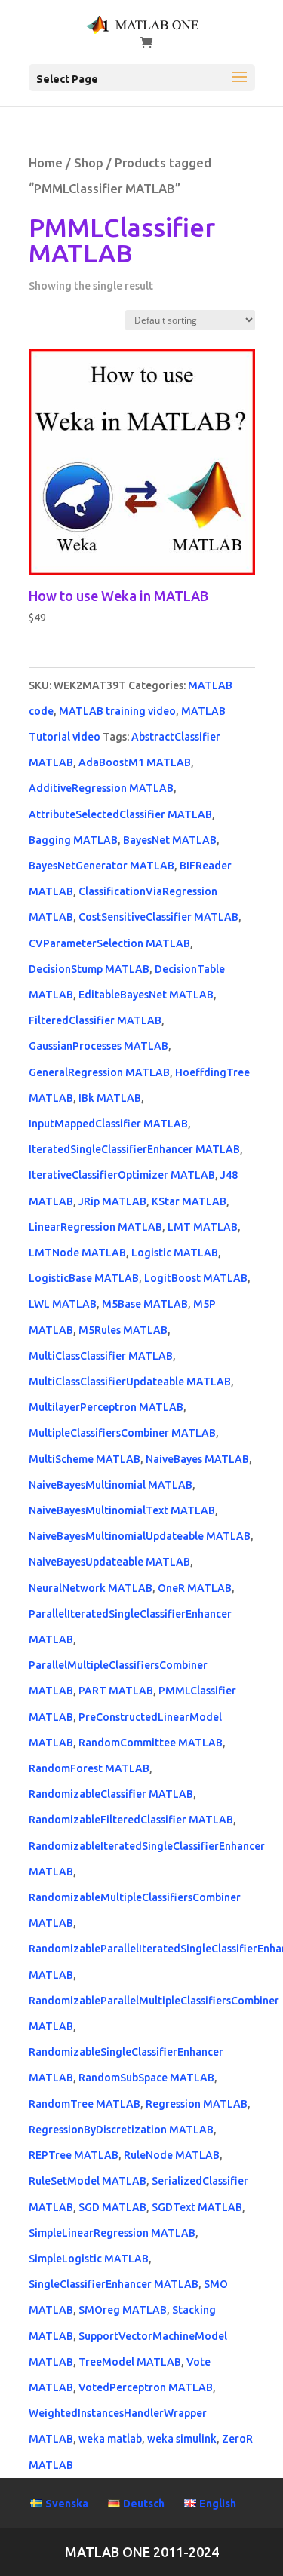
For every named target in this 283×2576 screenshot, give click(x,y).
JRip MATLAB (112, 1201)
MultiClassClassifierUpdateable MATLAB (130, 1382)
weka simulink (182, 2439)
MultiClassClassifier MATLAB (101, 1356)
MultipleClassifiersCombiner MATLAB (122, 1433)
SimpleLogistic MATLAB (89, 2259)
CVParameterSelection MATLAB (109, 943)
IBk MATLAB (110, 1098)
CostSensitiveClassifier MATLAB (158, 917)
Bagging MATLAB (73, 840)
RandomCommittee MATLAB (151, 1743)
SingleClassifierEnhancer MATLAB (114, 2284)
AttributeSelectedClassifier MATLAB (120, 814)
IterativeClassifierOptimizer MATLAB (122, 1175)
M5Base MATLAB (145, 1304)
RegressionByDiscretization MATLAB (121, 2130)
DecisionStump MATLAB (89, 969)
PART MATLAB (116, 1691)
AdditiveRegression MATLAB (101, 788)
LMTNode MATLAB (77, 1253)
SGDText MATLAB (197, 2207)
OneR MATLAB (195, 1588)
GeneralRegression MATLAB (99, 1072)
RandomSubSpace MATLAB (146, 2078)
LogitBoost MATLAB (196, 1278)
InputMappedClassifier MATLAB (108, 1124)
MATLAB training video (117, 711)
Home (46, 163)
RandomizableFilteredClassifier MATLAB (131, 1820)
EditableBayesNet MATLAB (146, 995)
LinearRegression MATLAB (95, 1227)
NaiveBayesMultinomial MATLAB (111, 1485)
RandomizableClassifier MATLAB (111, 1794)
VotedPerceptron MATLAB (146, 2387)
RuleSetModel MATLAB (88, 2181)
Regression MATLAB (197, 2104)
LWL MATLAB (63, 1304)
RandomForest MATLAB (89, 1768)
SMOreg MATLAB (123, 2310)
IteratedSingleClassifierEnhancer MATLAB (134, 1149)
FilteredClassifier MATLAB (95, 1020)
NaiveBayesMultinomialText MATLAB (122, 1510)
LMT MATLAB (203, 1227)
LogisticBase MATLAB (84, 1278)
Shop (89, 163)
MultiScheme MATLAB (85, 1459)
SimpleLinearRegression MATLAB (112, 2233)
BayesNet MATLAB (170, 840)
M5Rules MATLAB (123, 1330)
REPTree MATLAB (74, 2155)
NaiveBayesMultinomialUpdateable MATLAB (140, 1536)
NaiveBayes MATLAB (197, 1459)
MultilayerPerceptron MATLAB (106, 1407)
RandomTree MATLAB (85, 2104)
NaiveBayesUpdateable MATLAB (109, 1562)
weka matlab (110, 2439)
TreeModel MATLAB (130, 2362)
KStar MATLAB (189, 1201)
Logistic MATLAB (175, 1253)
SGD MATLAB (112, 2207)
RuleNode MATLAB (172, 2155)
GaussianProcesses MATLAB (98, 1046)
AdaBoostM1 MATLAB (135, 762)
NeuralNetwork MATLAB (91, 1588)
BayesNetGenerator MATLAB (102, 866)
